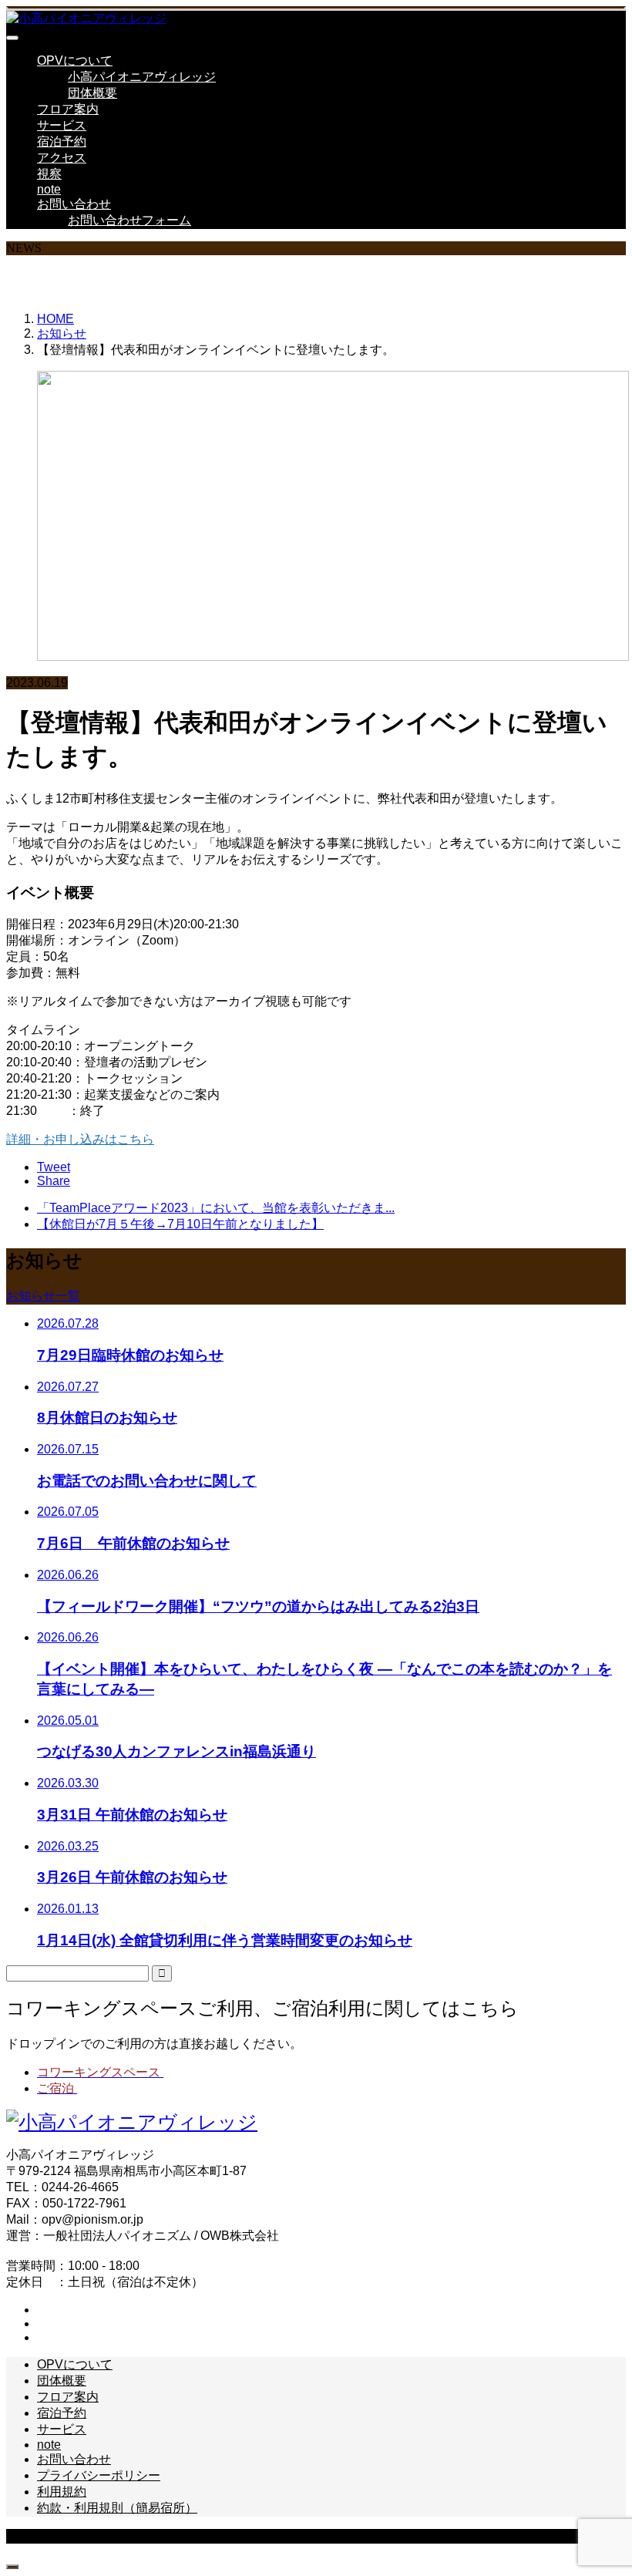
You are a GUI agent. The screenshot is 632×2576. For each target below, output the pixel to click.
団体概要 (92, 93)
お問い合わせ (74, 204)
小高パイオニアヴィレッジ (142, 77)
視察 (49, 174)
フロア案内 (68, 109)
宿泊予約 (62, 141)
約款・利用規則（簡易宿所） (117, 2508)
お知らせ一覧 (43, 1296)
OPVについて (75, 61)
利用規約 (62, 2492)
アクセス (62, 158)
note (49, 189)
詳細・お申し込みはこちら (80, 1139)
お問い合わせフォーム (129, 220)
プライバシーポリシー (99, 2475)
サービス (62, 125)
